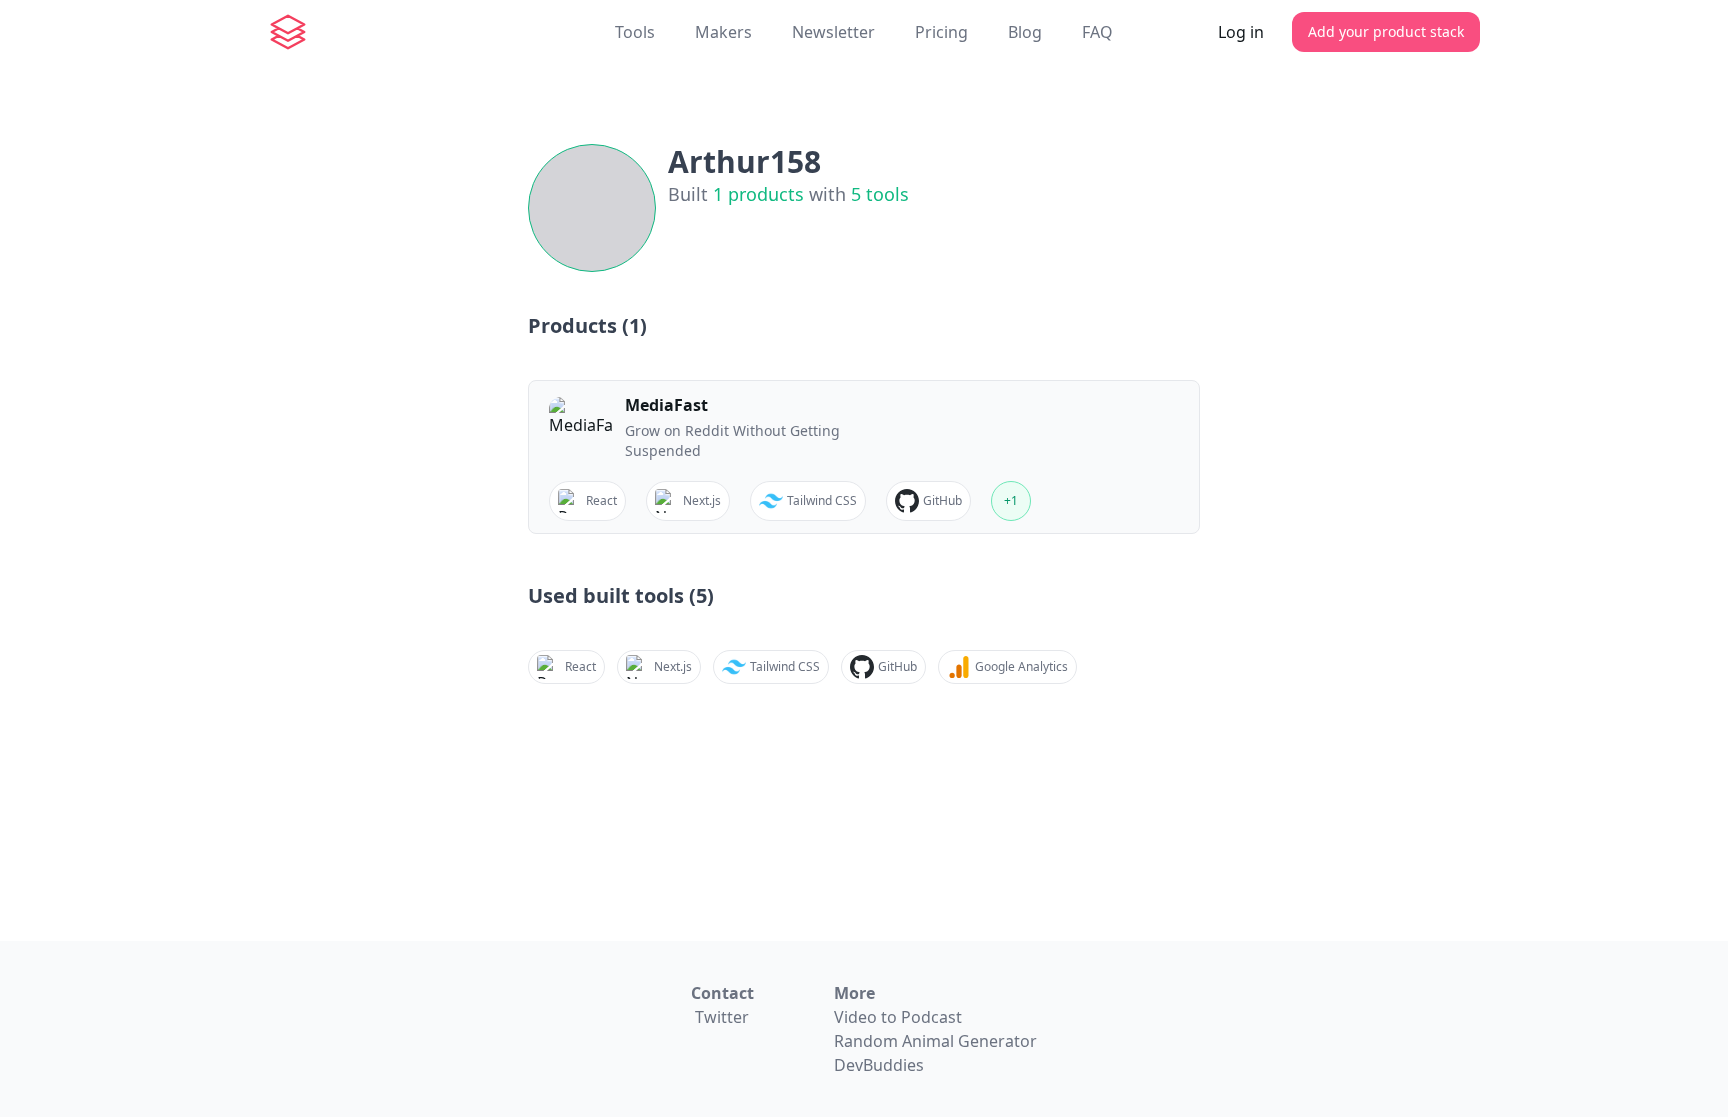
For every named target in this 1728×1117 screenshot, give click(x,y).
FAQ (1097, 32)
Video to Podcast (898, 1017)
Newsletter (833, 32)
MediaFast (666, 405)
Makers (723, 32)
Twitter (722, 1017)
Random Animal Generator (935, 1041)
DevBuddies (879, 1065)
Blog (1025, 32)
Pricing (941, 32)
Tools (635, 32)
